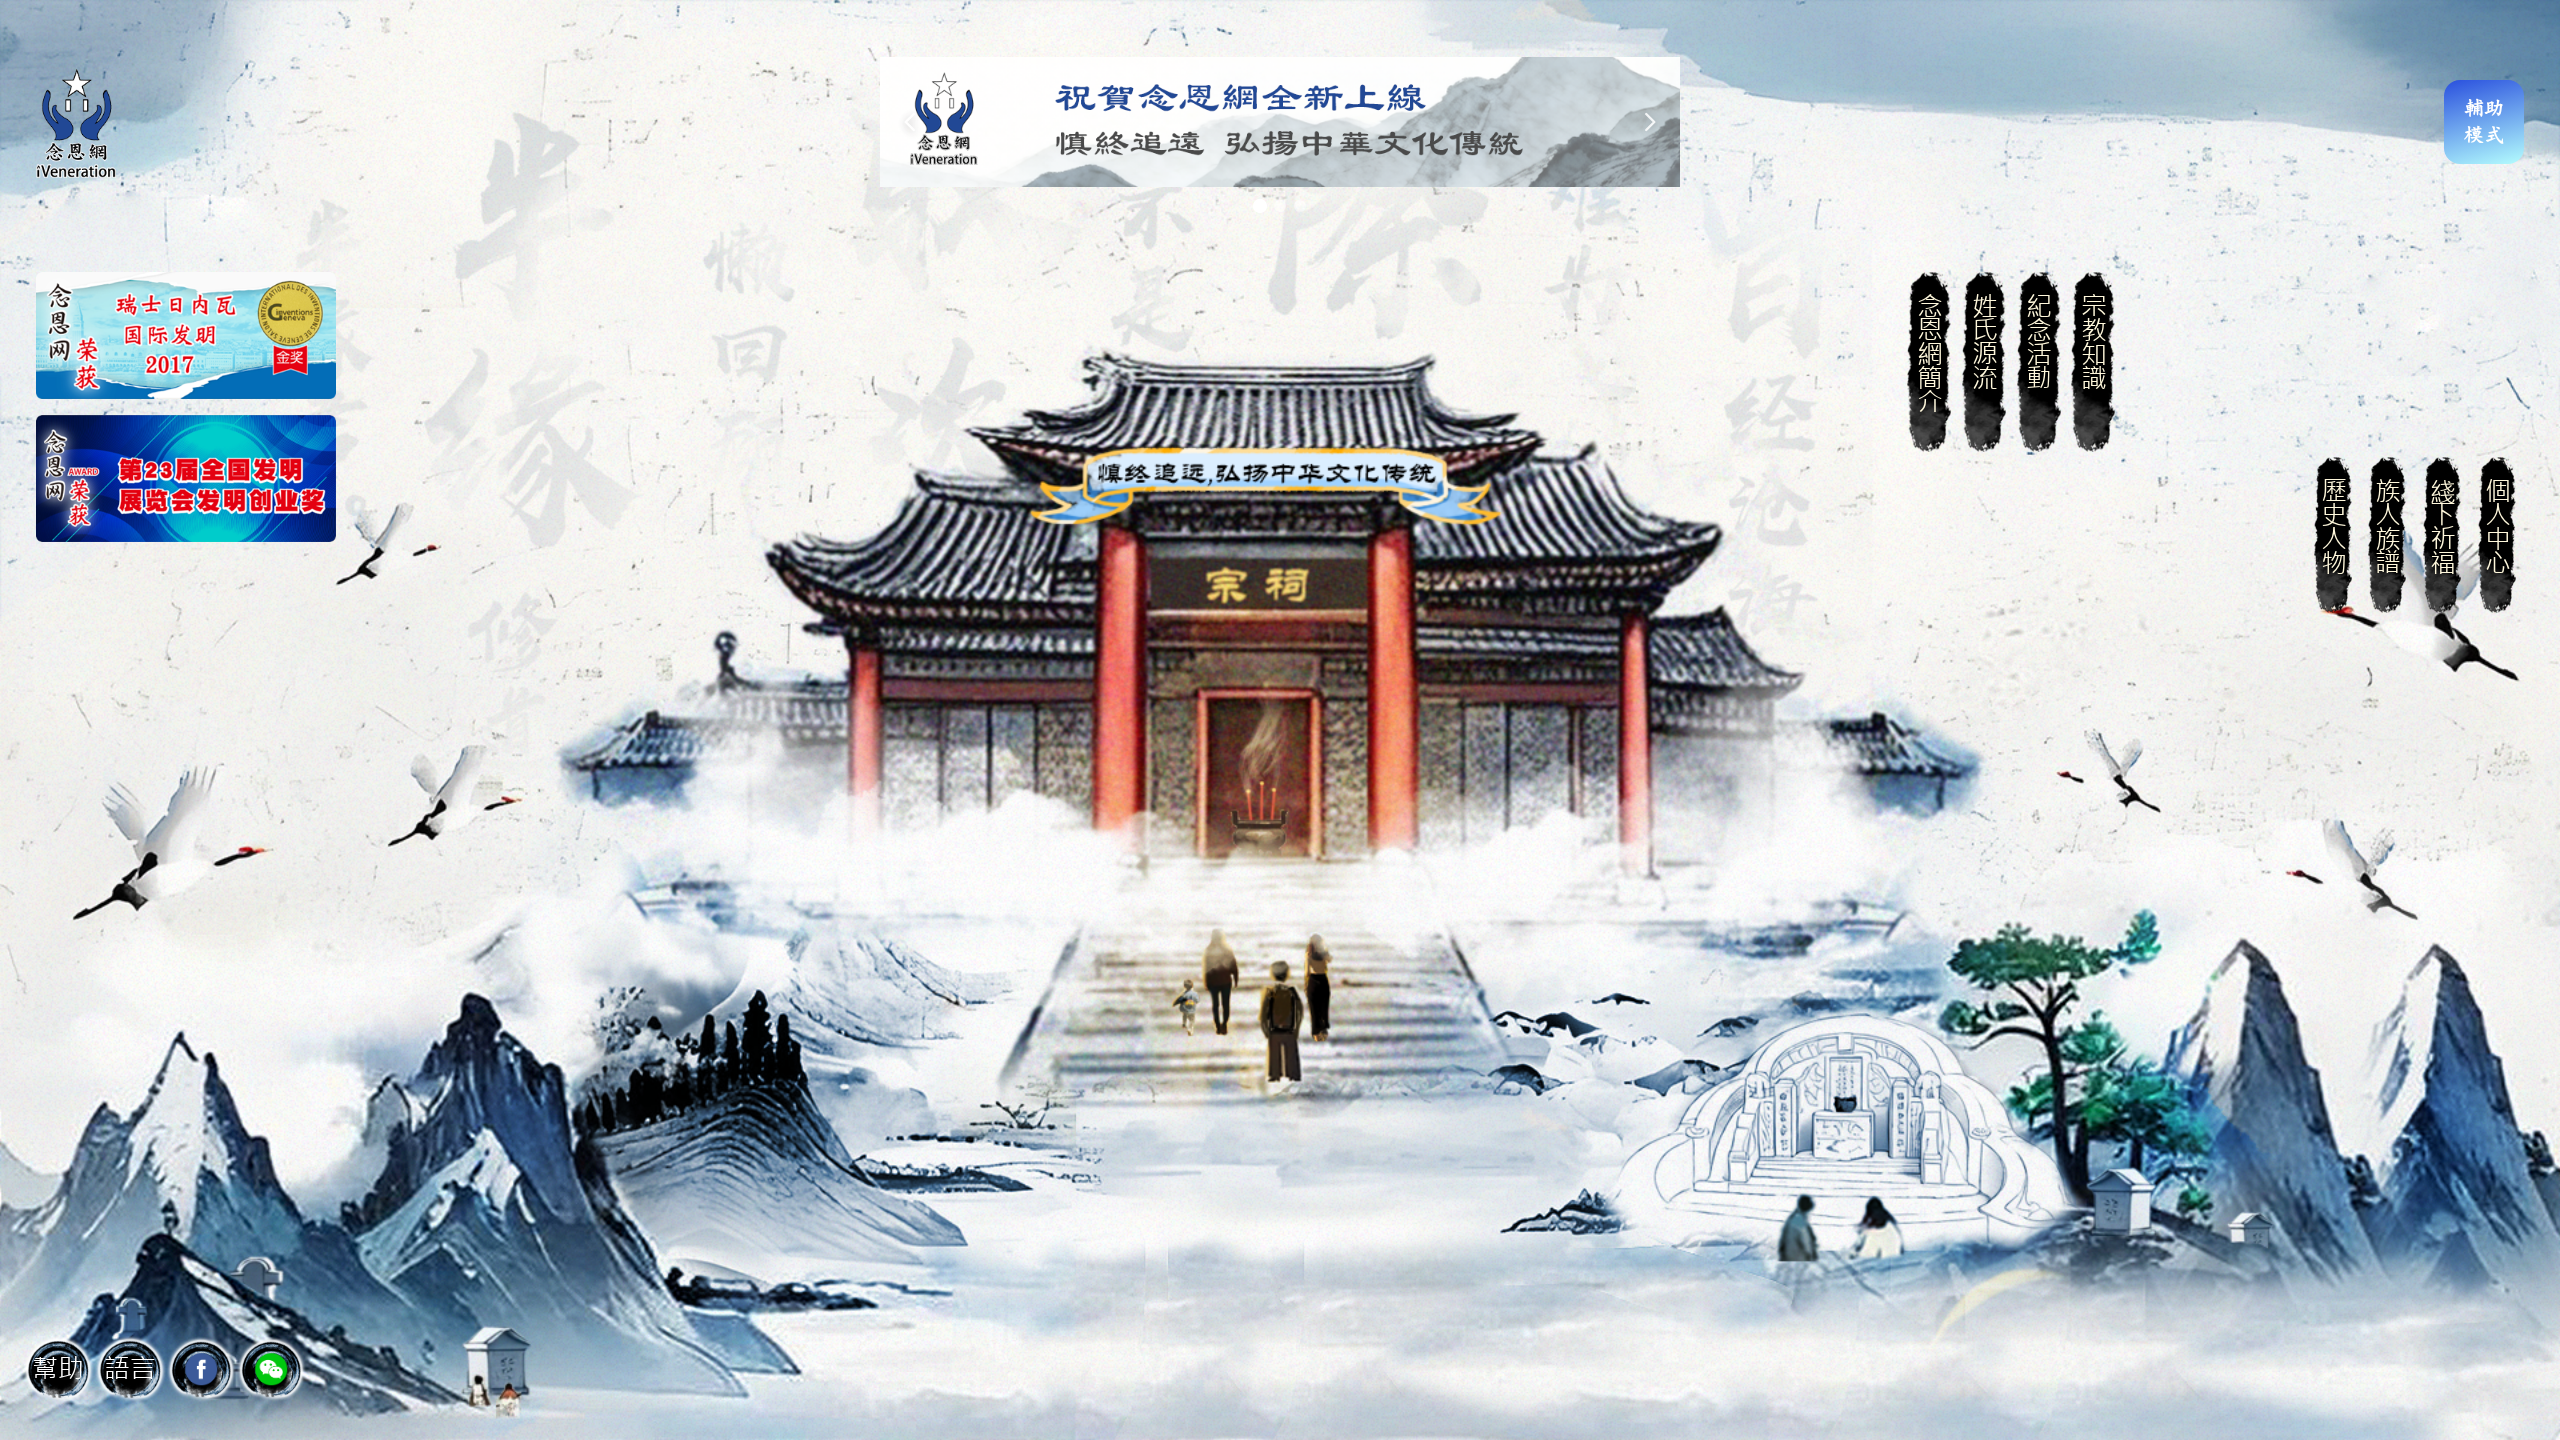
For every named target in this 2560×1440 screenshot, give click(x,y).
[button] (130, 1369)
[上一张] (910, 122)
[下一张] (1650, 122)
